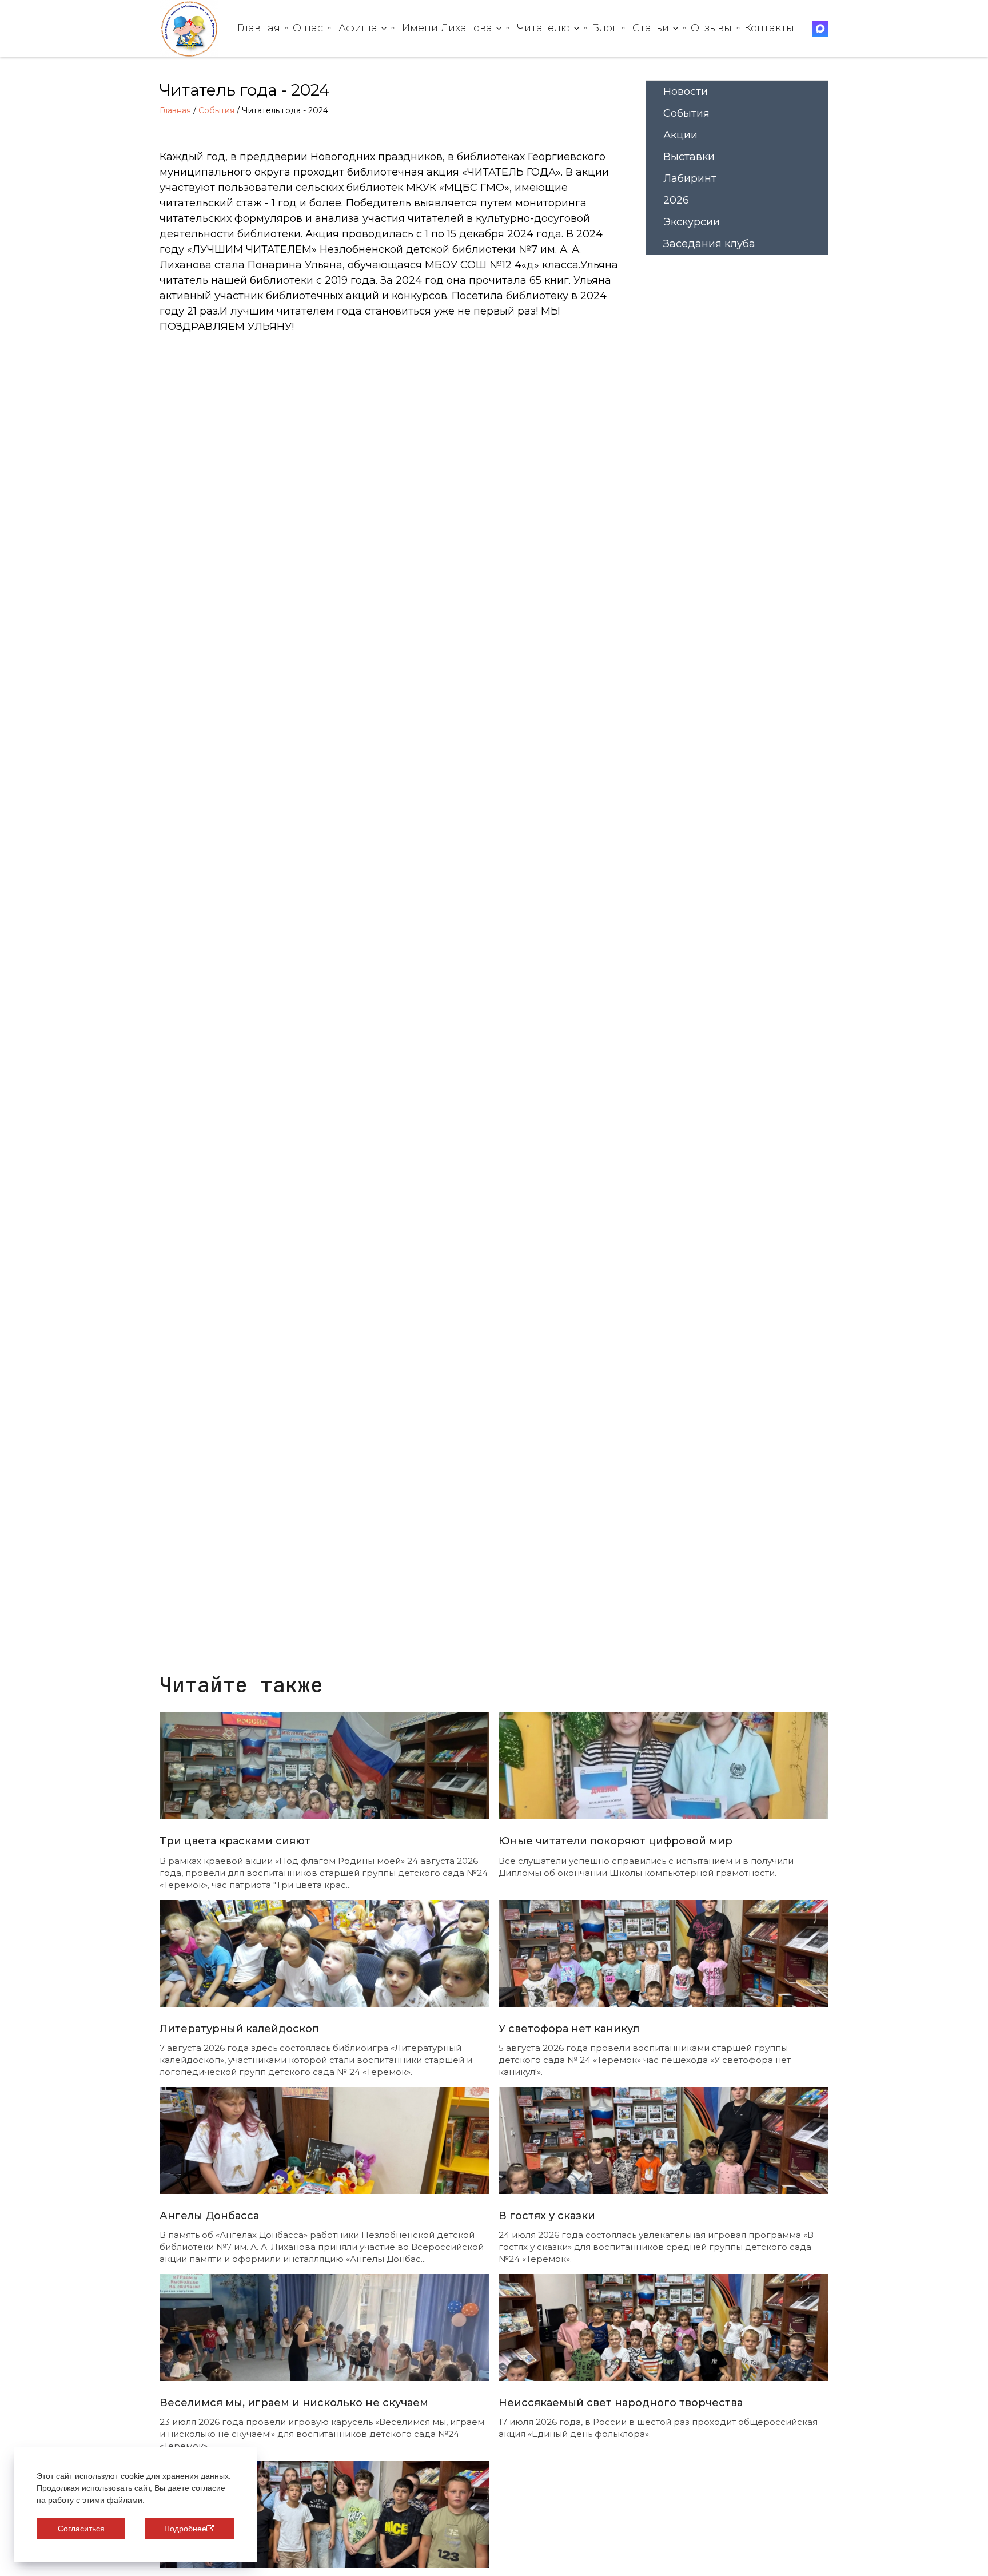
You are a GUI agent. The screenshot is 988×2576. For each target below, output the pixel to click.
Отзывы (711, 28)
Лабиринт (690, 178)
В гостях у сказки (547, 2216)
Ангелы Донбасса (209, 2216)
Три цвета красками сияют (235, 1841)
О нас (308, 28)
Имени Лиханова (447, 28)
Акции (680, 135)
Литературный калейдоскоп (239, 2029)
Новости (686, 92)
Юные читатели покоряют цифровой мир (615, 1841)
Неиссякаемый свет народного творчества (621, 2403)
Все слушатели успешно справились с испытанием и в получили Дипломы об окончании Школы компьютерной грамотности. (646, 1867)
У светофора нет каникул (569, 2029)
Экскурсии (692, 222)
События (216, 110)
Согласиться (81, 2529)
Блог (604, 28)
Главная (259, 28)
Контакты (769, 28)
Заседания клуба (709, 244)
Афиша (358, 28)
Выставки (689, 157)
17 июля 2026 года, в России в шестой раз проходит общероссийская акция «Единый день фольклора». (658, 2428)
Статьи (651, 28)
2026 (676, 200)
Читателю (543, 28)
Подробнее (185, 2529)
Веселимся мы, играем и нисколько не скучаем (294, 2403)
